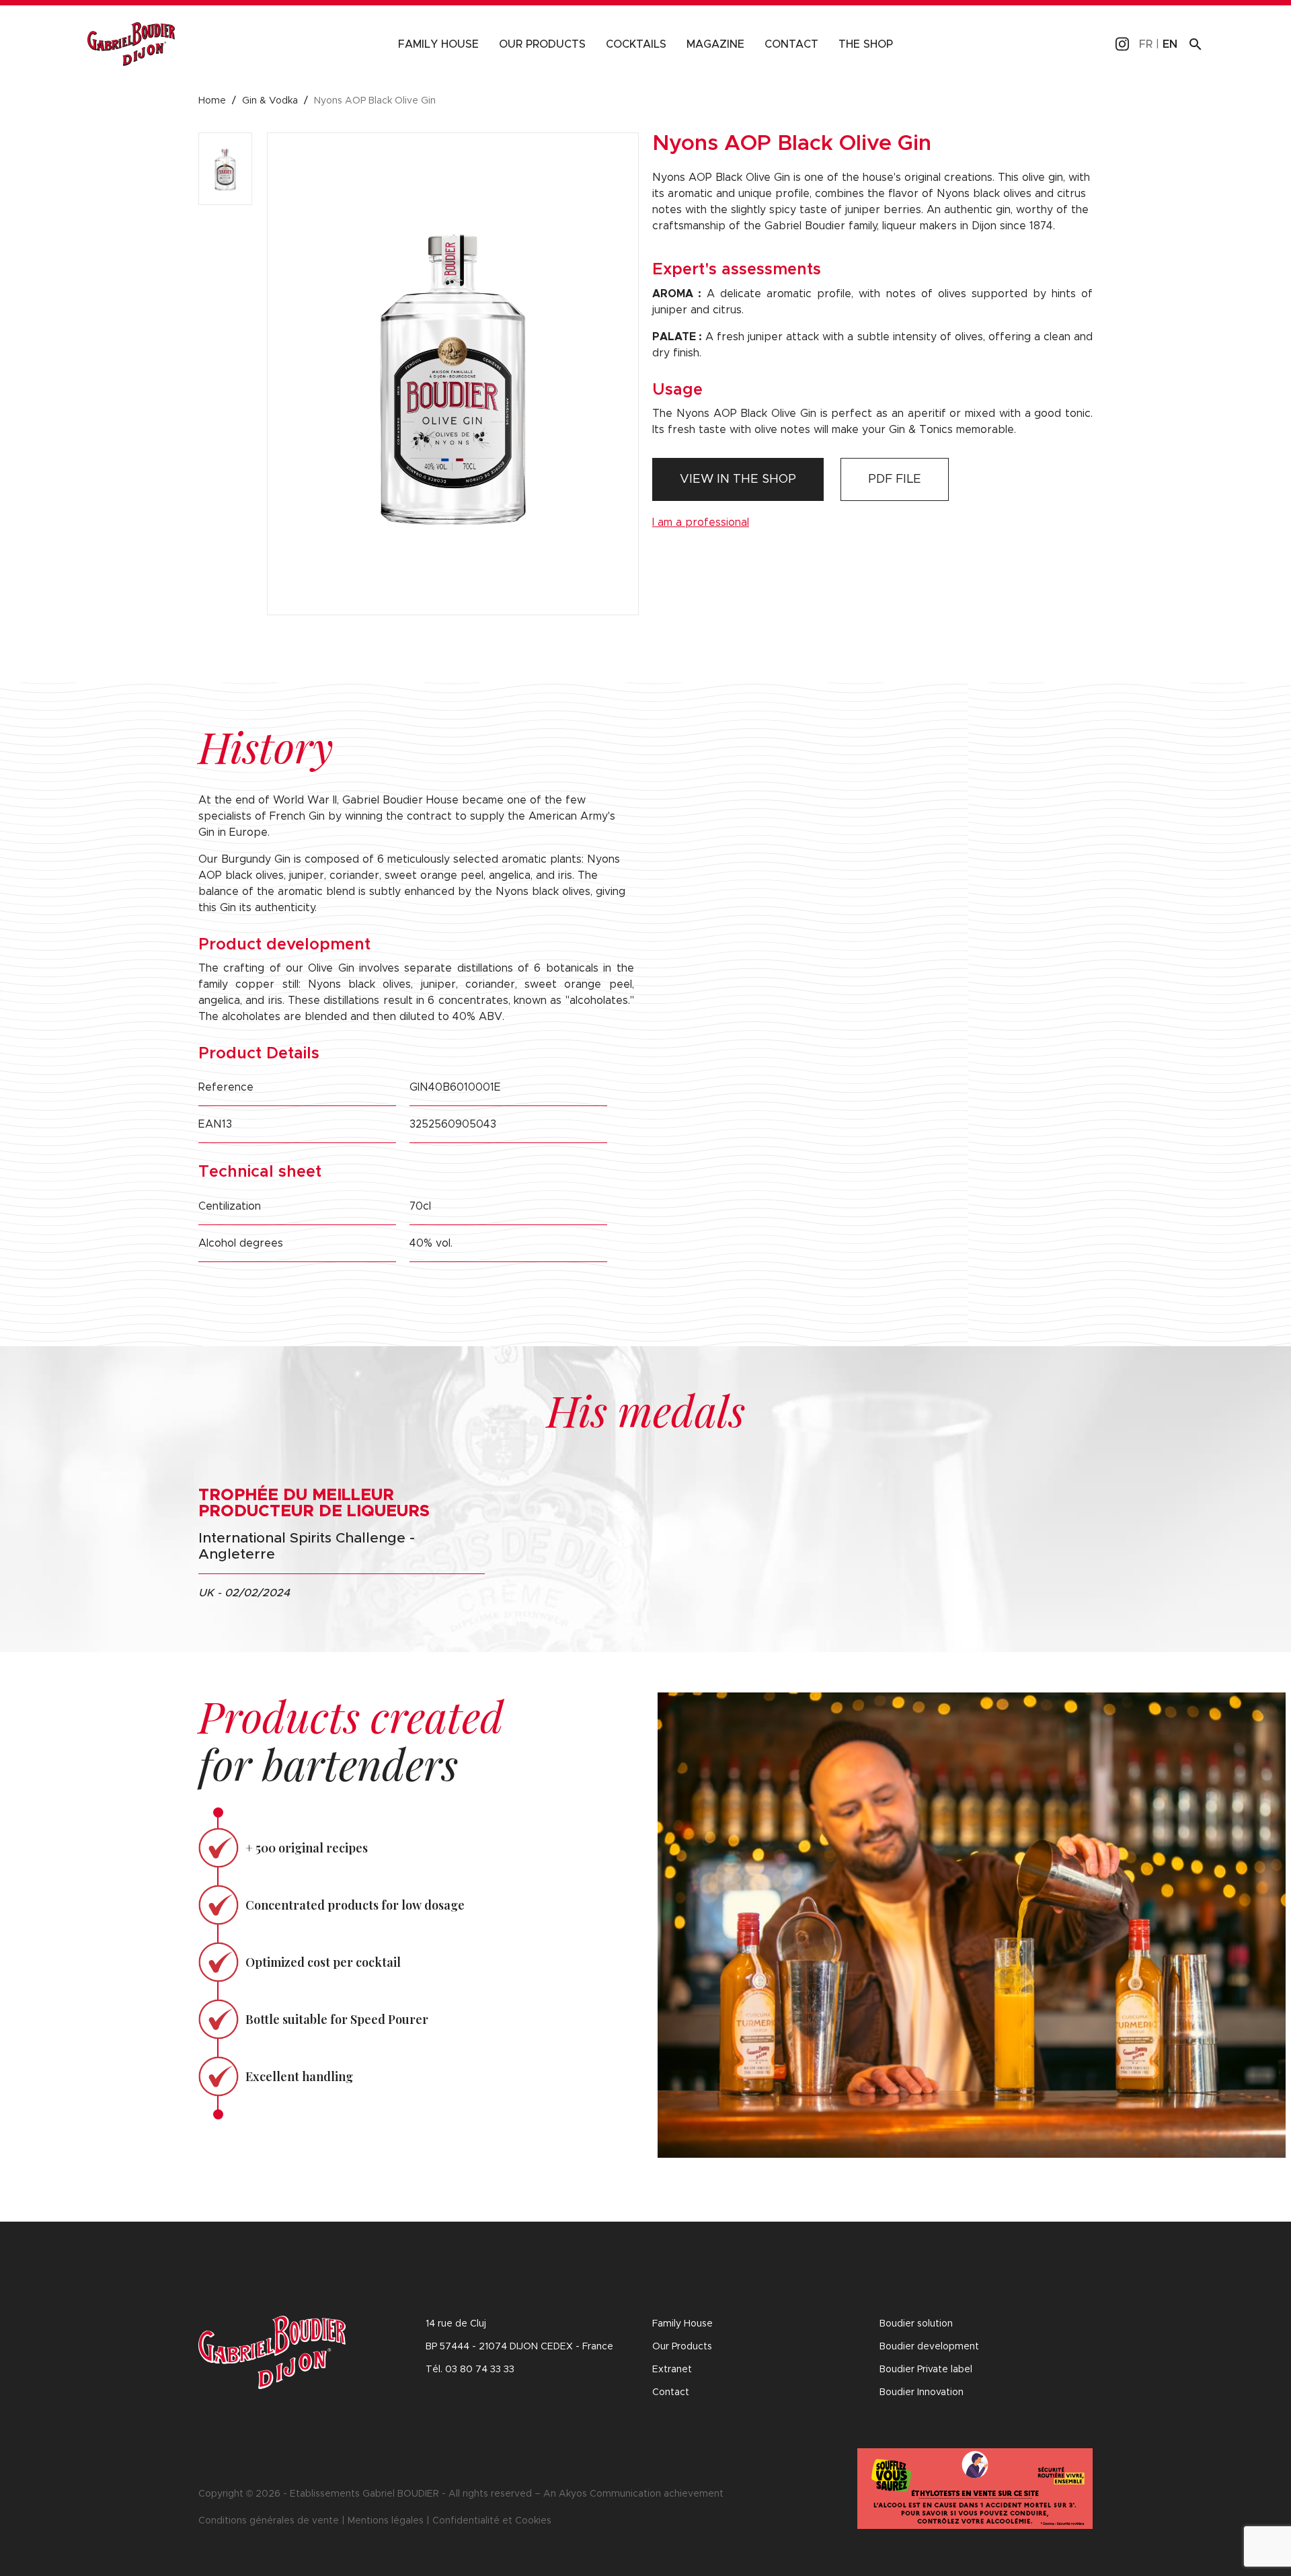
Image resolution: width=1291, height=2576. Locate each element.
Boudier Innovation (922, 2392)
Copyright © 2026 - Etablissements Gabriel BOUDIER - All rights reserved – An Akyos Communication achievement (461, 2494)
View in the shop (738, 479)
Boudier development (929, 2347)
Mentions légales (386, 2521)
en (1170, 44)
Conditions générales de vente (269, 2521)
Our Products (682, 2347)
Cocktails (636, 44)
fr (1146, 44)
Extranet (672, 2370)
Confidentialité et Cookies (492, 2521)
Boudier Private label (926, 2370)
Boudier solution (916, 2324)
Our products (542, 44)
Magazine (715, 44)
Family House (438, 44)
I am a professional (701, 522)
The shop (866, 44)
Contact (791, 44)
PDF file (895, 479)
